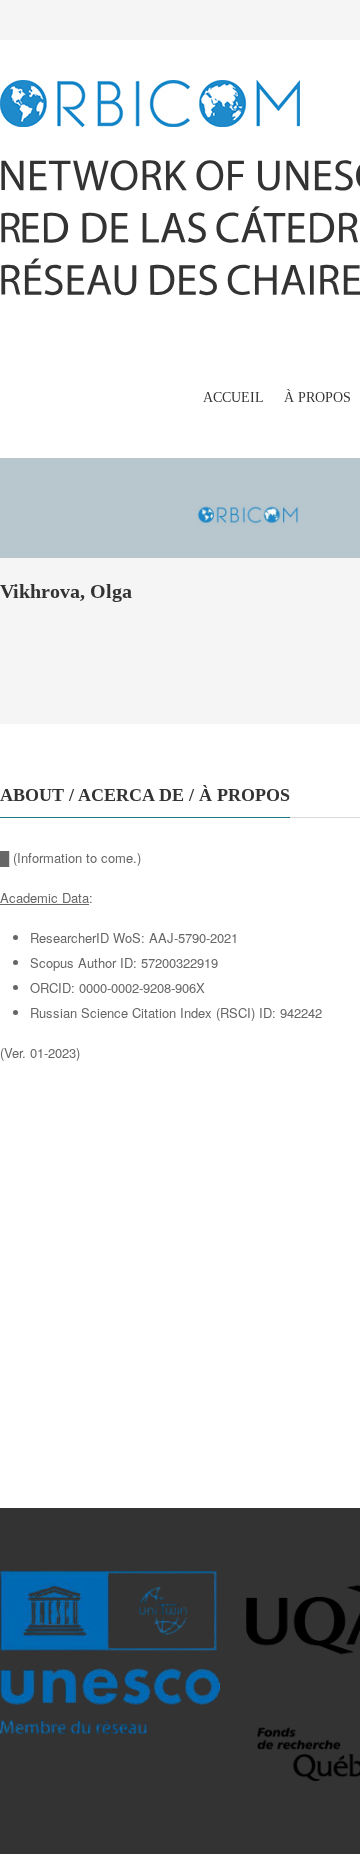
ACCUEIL (233, 397)
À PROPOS (317, 397)
